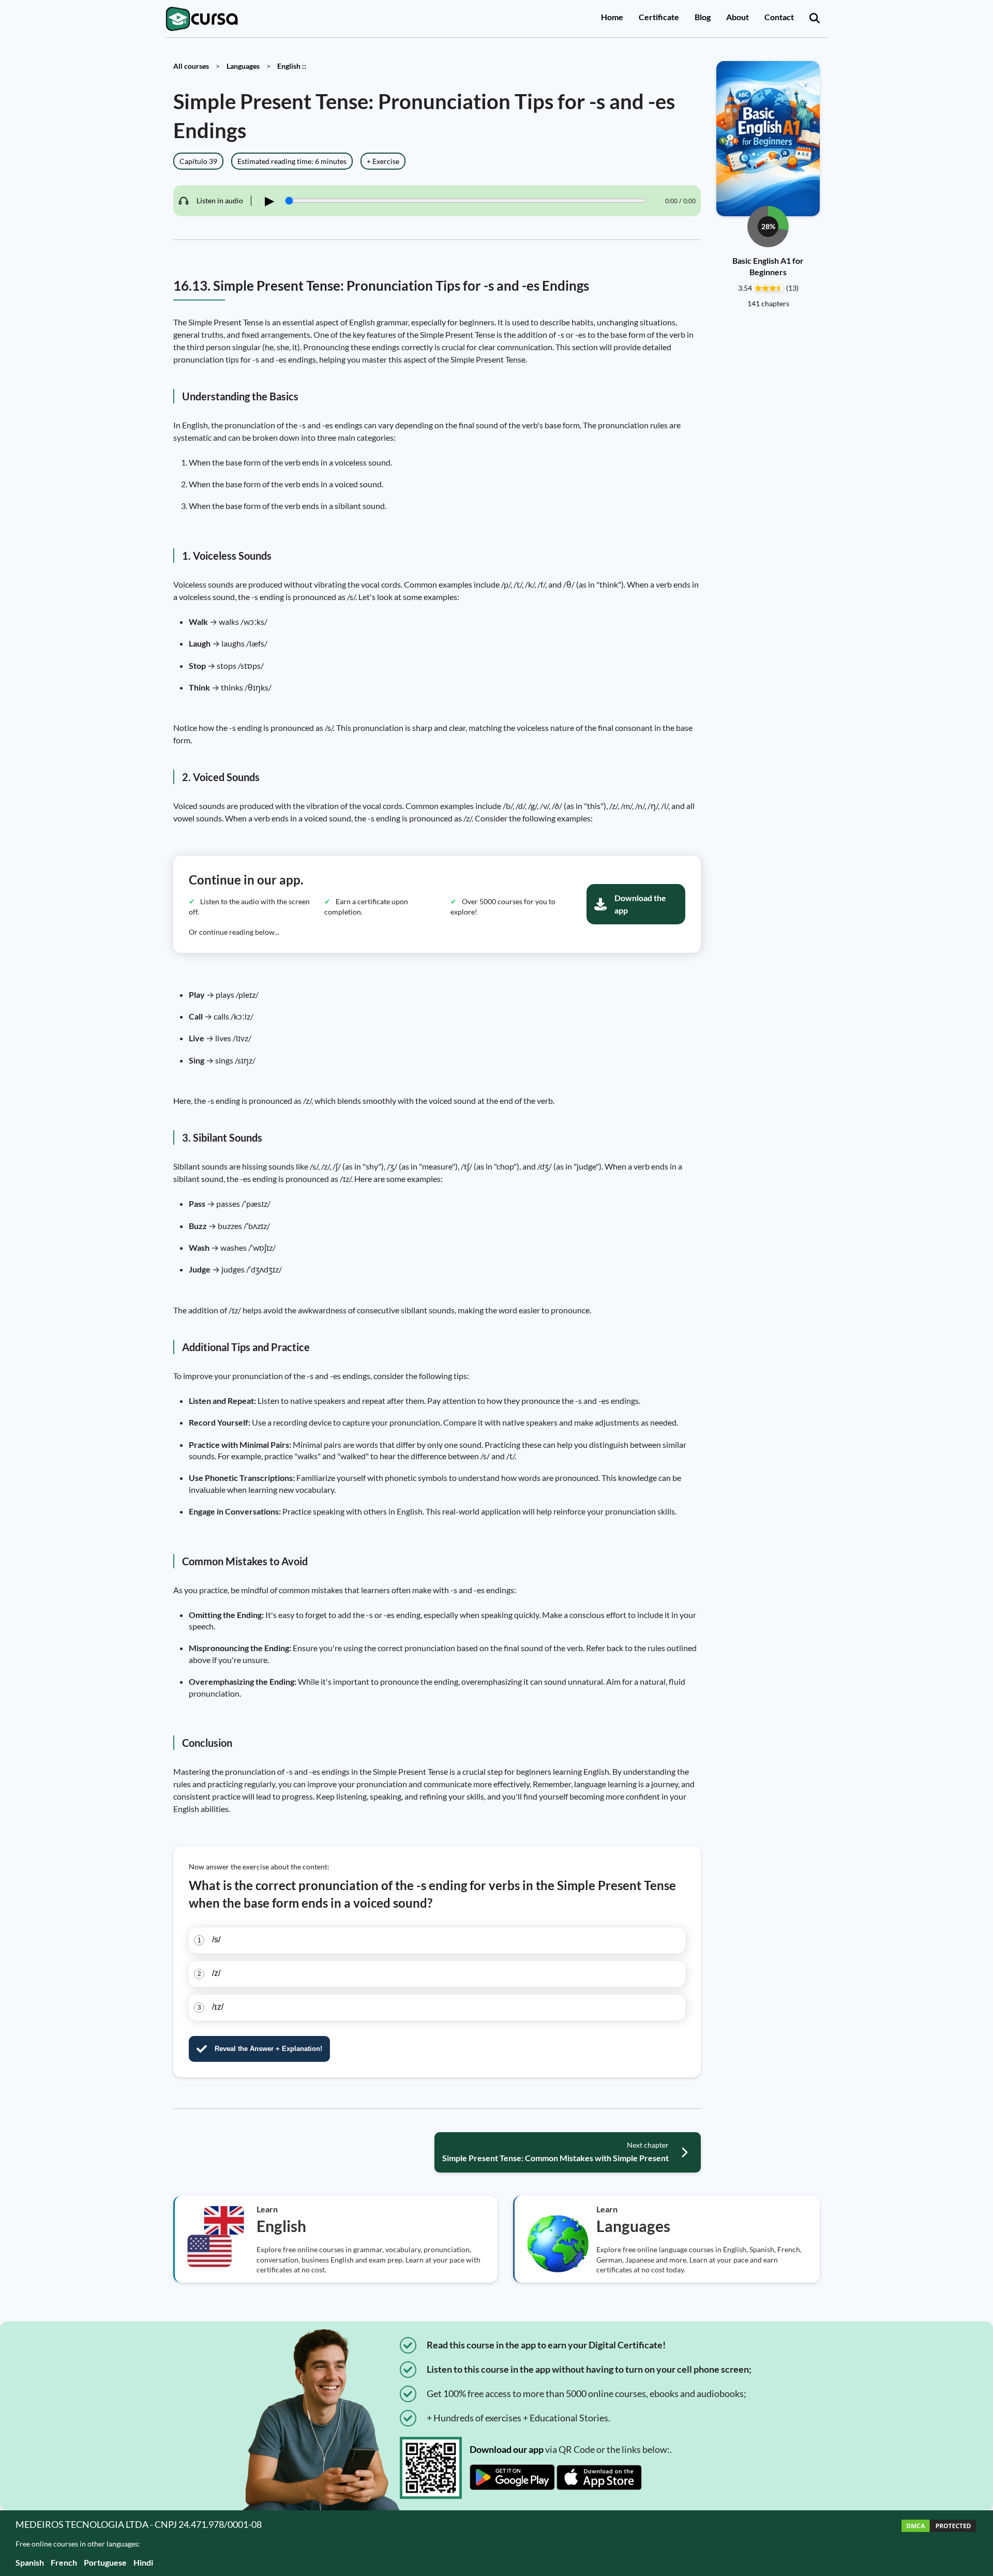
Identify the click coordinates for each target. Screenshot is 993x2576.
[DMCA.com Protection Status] (939, 2543)
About (738, 17)
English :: (292, 66)
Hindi (143, 2562)
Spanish (30, 2562)
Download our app (507, 2449)
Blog (703, 17)
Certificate (659, 17)
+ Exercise (383, 161)
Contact (779, 17)
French (64, 2562)
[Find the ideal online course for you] (815, 19)
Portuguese (105, 2562)
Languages (243, 66)
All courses (191, 66)
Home (612, 17)
